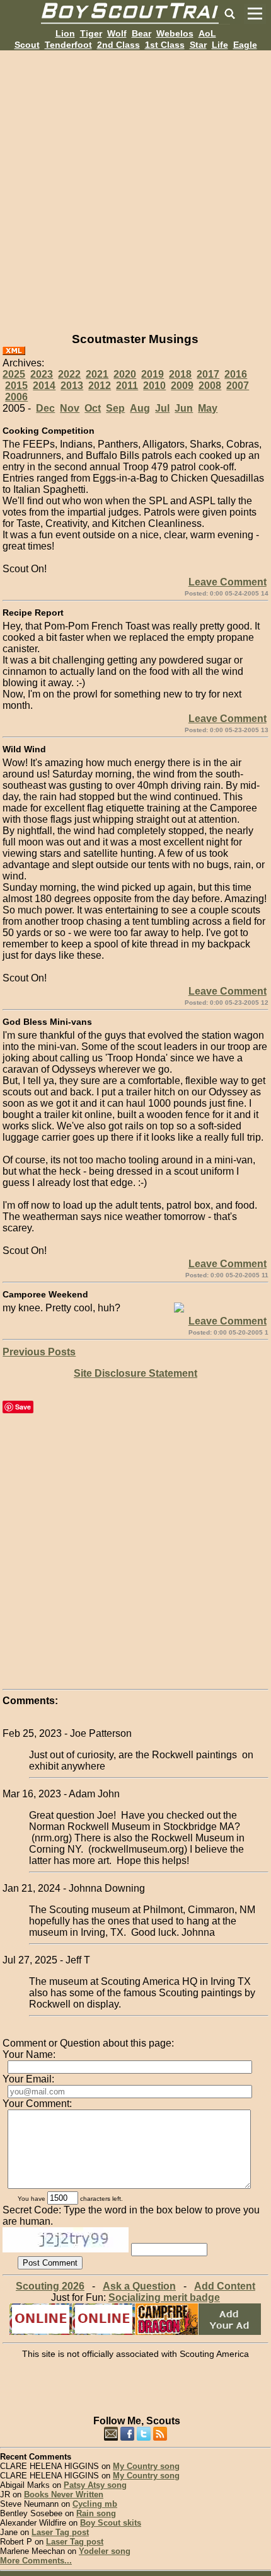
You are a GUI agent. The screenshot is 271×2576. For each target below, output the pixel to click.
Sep (115, 408)
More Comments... (36, 2561)
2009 (182, 386)
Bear (141, 33)
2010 (154, 386)
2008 (210, 386)
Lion (65, 33)
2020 (125, 374)
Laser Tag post (60, 2532)
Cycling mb (95, 2504)
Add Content (225, 2286)
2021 (97, 374)
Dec (45, 408)
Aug (140, 408)
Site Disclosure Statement (135, 1373)
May (208, 408)
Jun (184, 408)
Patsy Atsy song (95, 2485)
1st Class (165, 45)
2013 (72, 386)
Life (220, 45)
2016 (236, 374)
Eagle (245, 45)
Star (198, 45)
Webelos (175, 33)
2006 (16, 397)
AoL (207, 33)
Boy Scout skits (111, 2523)
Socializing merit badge (164, 2297)
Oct (93, 408)
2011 (127, 386)
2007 (238, 386)
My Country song (146, 2466)
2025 (14, 374)
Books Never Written (64, 2494)
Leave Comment (228, 582)
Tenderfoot (68, 45)
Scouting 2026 (50, 2286)
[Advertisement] (135, 186)
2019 (153, 374)
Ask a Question (139, 2286)
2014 (44, 386)
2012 (100, 386)
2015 (16, 386)
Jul (162, 408)
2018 (180, 374)
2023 (42, 374)
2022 (69, 374)
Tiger (91, 33)
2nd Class (118, 45)
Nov (70, 408)
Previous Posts (39, 1352)
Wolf (117, 33)
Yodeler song (105, 2551)
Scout (27, 45)
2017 (208, 374)
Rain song (96, 2513)
